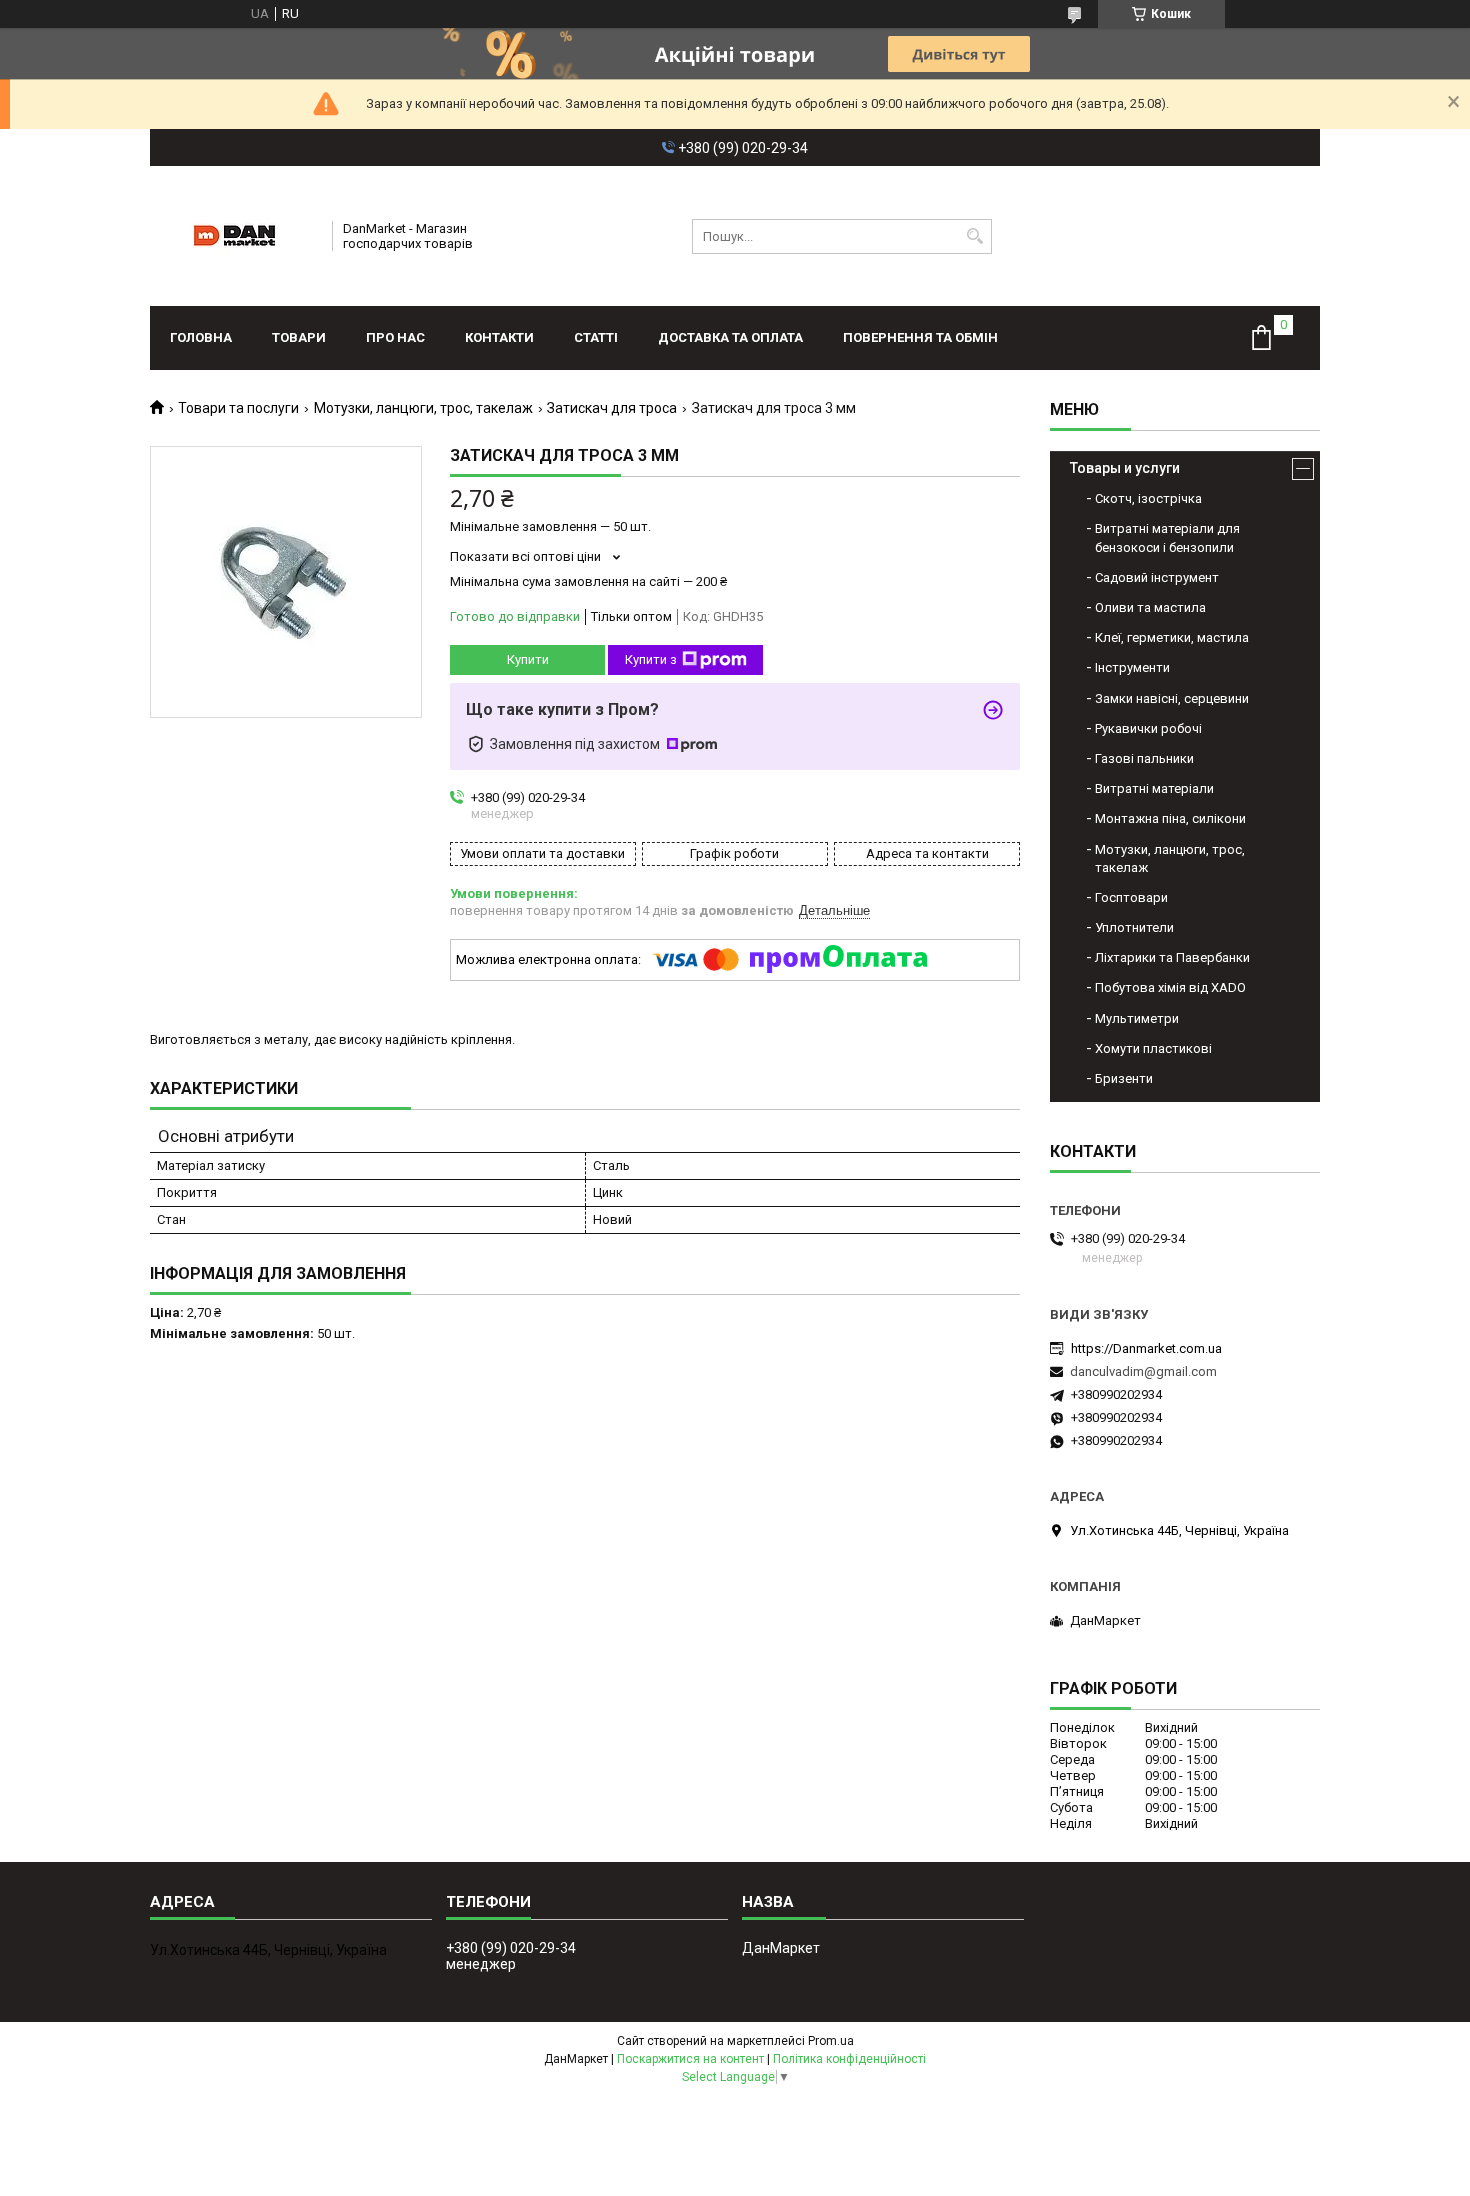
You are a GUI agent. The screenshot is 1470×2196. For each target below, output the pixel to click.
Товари (299, 337)
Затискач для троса (612, 408)
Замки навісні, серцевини (1172, 698)
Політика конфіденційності (849, 2059)
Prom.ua (831, 2041)
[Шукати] (974, 236)
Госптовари (1131, 897)
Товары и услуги (1125, 468)
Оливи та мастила (1150, 607)
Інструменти (1132, 667)
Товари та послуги (238, 408)
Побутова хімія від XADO (1170, 987)
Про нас (395, 337)
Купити (528, 659)
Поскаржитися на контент (690, 2059)
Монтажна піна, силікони (1170, 818)
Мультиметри (1137, 1018)
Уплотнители (1134, 927)
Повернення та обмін (920, 337)
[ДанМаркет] (234, 236)
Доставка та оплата (730, 337)
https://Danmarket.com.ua (1146, 1348)
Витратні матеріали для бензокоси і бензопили (1167, 537)
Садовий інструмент (1157, 577)
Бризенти (1124, 1078)
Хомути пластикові (1153, 1048)
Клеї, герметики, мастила (1172, 637)
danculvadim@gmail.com (1143, 1371)
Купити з (651, 659)
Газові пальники (1144, 758)
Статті (596, 337)
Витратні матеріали (1154, 788)
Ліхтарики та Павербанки (1172, 957)
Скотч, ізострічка (1148, 498)
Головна (201, 337)
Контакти (499, 337)
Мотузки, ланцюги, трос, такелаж (423, 408)
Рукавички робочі (1148, 728)
